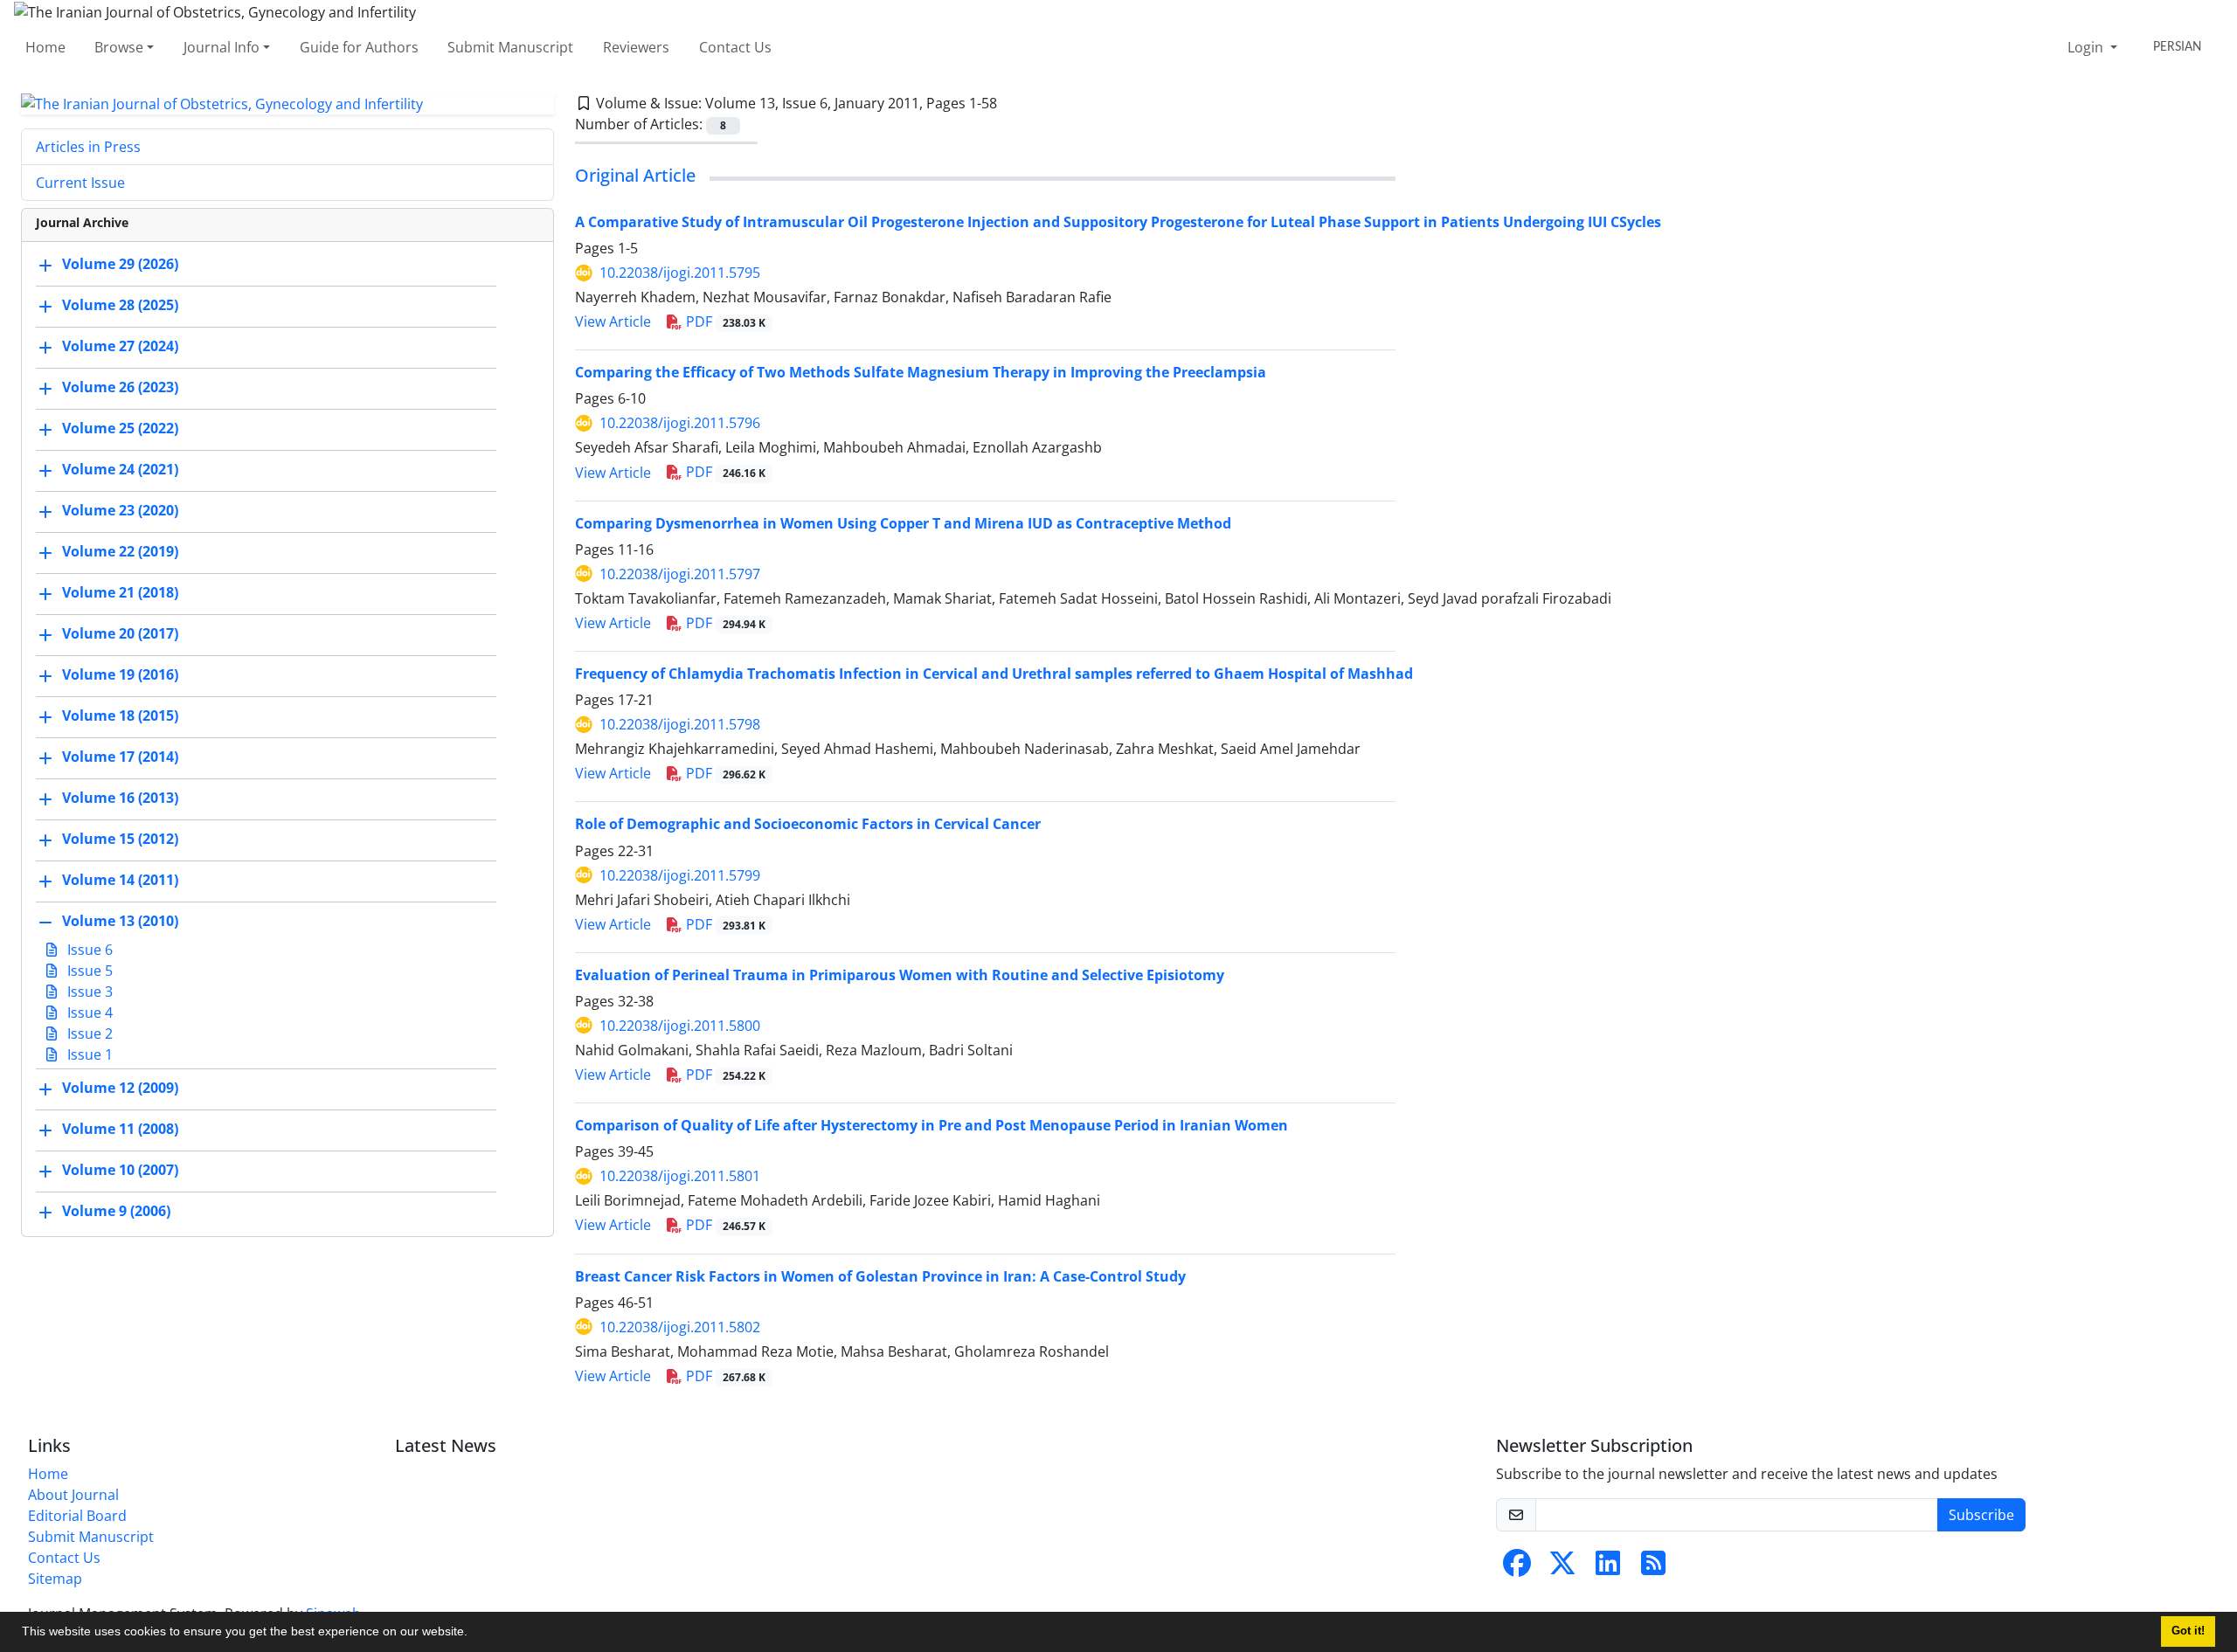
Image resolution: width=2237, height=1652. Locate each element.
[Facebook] (1517, 1568)
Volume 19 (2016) (120, 675)
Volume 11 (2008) (120, 1130)
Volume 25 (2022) (120, 429)
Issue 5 (88, 971)
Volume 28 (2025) (120, 306)
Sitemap (55, 1579)
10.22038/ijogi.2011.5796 (680, 423)
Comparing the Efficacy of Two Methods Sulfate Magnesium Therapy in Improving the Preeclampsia (921, 372)
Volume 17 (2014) (120, 757)
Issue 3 (88, 992)
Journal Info (222, 47)
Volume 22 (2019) (120, 552)
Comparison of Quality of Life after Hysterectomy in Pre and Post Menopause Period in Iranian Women (932, 1125)
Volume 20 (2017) (120, 634)
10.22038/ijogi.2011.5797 (680, 574)
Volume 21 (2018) (120, 593)
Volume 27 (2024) (120, 347)
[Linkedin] (1608, 1568)
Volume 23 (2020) (120, 511)
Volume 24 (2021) (120, 470)
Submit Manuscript (510, 47)
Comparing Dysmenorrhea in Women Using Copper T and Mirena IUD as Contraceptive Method (903, 523)
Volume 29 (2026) (120, 265)
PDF (724, 321)
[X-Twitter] (1562, 1568)
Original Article (635, 175)
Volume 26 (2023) (120, 388)
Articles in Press (88, 147)
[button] (474, 1634)
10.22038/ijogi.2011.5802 (680, 1327)
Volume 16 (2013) (120, 798)
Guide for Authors (359, 47)
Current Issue (80, 183)
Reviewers (636, 47)
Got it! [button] (2188, 1631)
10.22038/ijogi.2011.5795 (680, 273)
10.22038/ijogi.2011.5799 (680, 875)
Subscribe (1981, 1515)
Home (45, 47)
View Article (613, 321)
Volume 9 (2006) (116, 1212)
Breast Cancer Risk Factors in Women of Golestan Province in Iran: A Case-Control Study (880, 1276)
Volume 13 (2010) (120, 922)
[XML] (1011, 103)
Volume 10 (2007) (120, 1171)
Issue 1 (88, 1054)
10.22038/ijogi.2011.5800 (680, 1026)
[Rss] (1653, 1568)
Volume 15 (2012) (120, 840)
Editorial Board (77, 1516)
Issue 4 (88, 1013)
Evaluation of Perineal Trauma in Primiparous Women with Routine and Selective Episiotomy (900, 975)
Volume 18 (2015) (120, 716)
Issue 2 (88, 1033)
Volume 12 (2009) (120, 1089)
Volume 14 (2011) (120, 881)
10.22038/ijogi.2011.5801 (680, 1176)
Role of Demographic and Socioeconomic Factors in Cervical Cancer (808, 824)
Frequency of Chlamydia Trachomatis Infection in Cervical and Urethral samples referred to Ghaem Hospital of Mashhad (994, 674)
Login (2087, 47)
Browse (119, 47)
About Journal (73, 1495)
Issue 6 (88, 950)
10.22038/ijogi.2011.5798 (680, 724)
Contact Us (735, 47)
